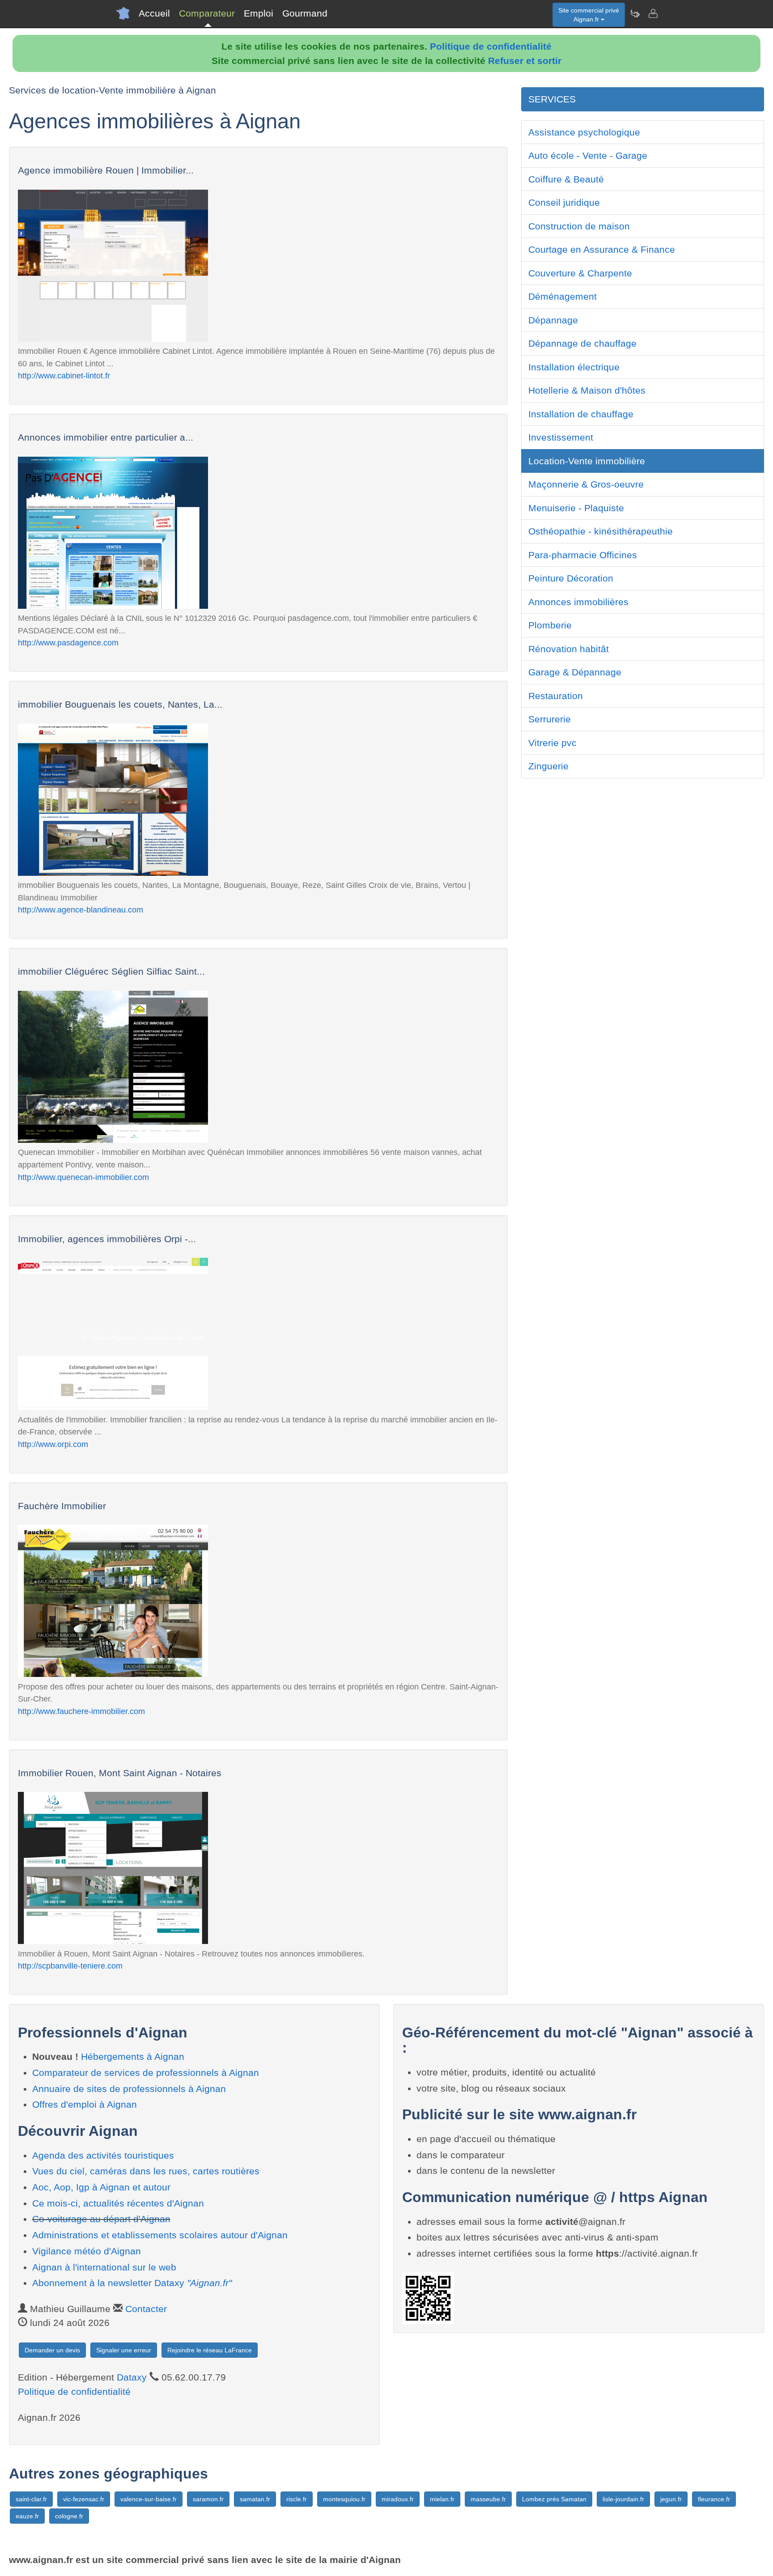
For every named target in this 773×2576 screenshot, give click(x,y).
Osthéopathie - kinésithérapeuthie (601, 531)
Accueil (154, 13)
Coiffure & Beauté (566, 179)
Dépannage (553, 320)
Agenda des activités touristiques (103, 2155)
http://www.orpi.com (53, 1444)
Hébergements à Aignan (133, 2056)
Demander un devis (52, 2350)
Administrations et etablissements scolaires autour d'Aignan (160, 2235)
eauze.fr (27, 2516)
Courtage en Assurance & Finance (602, 249)
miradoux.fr (398, 2499)
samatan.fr (255, 2499)
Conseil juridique (564, 202)
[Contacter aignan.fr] (653, 13)
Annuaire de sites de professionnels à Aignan (129, 2089)
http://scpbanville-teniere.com (70, 1966)
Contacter (146, 2309)
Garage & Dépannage (575, 672)
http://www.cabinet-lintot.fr (64, 376)
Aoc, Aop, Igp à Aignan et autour (101, 2187)
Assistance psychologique (584, 132)
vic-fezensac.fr (84, 2499)
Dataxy (132, 2377)
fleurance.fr (714, 2499)
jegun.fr (671, 2499)
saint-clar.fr (31, 2499)
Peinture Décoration (571, 578)
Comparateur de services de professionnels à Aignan (146, 2073)
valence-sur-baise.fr (149, 2499)
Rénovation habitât (569, 649)
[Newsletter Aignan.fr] (635, 13)
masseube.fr (488, 2499)
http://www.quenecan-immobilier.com (83, 1177)
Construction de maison (579, 226)
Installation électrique (574, 367)
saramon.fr (208, 2499)
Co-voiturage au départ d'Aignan (101, 2219)
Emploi (259, 13)
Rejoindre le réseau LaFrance (210, 2350)
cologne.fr (69, 2516)
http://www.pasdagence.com (68, 643)
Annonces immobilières (578, 602)
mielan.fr (442, 2499)
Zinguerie (548, 766)
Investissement (561, 437)
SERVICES (552, 99)
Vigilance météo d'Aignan (87, 2251)
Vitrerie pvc (552, 743)
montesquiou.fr (344, 2499)
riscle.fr (297, 2499)
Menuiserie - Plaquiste (576, 508)
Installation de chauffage (581, 414)
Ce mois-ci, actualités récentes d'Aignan (118, 2203)
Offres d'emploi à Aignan (85, 2104)
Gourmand (305, 13)
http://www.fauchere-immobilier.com (81, 1711)
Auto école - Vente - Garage (588, 155)
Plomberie (550, 625)
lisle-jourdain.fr (623, 2499)
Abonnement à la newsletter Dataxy (132, 2283)
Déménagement (563, 296)
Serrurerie (550, 719)
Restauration (556, 696)
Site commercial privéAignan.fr (589, 15)
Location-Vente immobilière (587, 461)
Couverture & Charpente (580, 273)
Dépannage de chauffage (582, 343)
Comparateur (207, 13)
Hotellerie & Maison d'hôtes (587, 390)
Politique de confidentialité (491, 46)
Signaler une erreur (124, 2350)
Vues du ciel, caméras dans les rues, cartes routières (146, 2171)
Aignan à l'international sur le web (104, 2267)
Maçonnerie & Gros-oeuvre (586, 484)
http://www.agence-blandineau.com (81, 910)
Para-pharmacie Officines (583, 555)
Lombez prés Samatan (554, 2499)
